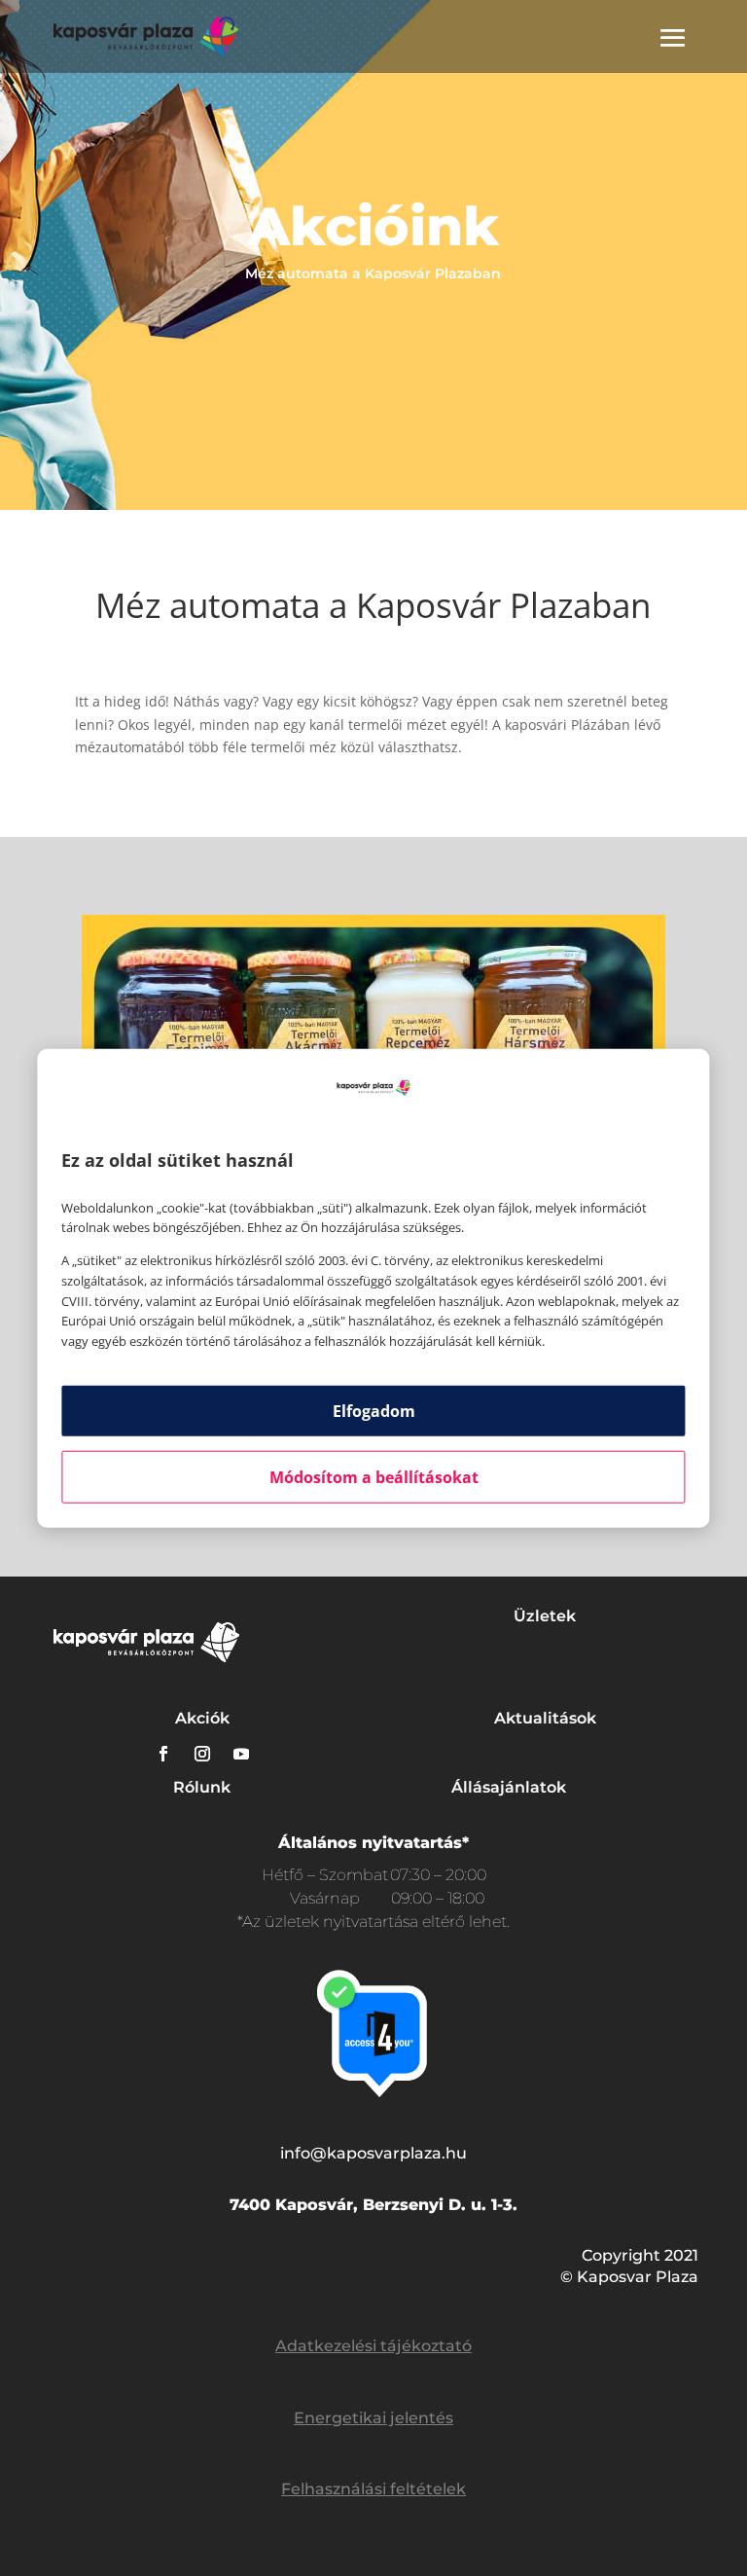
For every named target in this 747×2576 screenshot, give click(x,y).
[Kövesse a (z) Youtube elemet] (241, 1754)
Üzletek (545, 1616)
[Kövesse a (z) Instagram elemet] (202, 1754)
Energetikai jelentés (373, 2418)
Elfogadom (374, 1411)
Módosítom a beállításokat (374, 1477)
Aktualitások (545, 1718)
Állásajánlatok (509, 1787)
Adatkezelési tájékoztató (373, 2346)
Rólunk (202, 1787)
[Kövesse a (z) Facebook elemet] (163, 1754)
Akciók (202, 1718)
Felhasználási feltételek (373, 2489)
